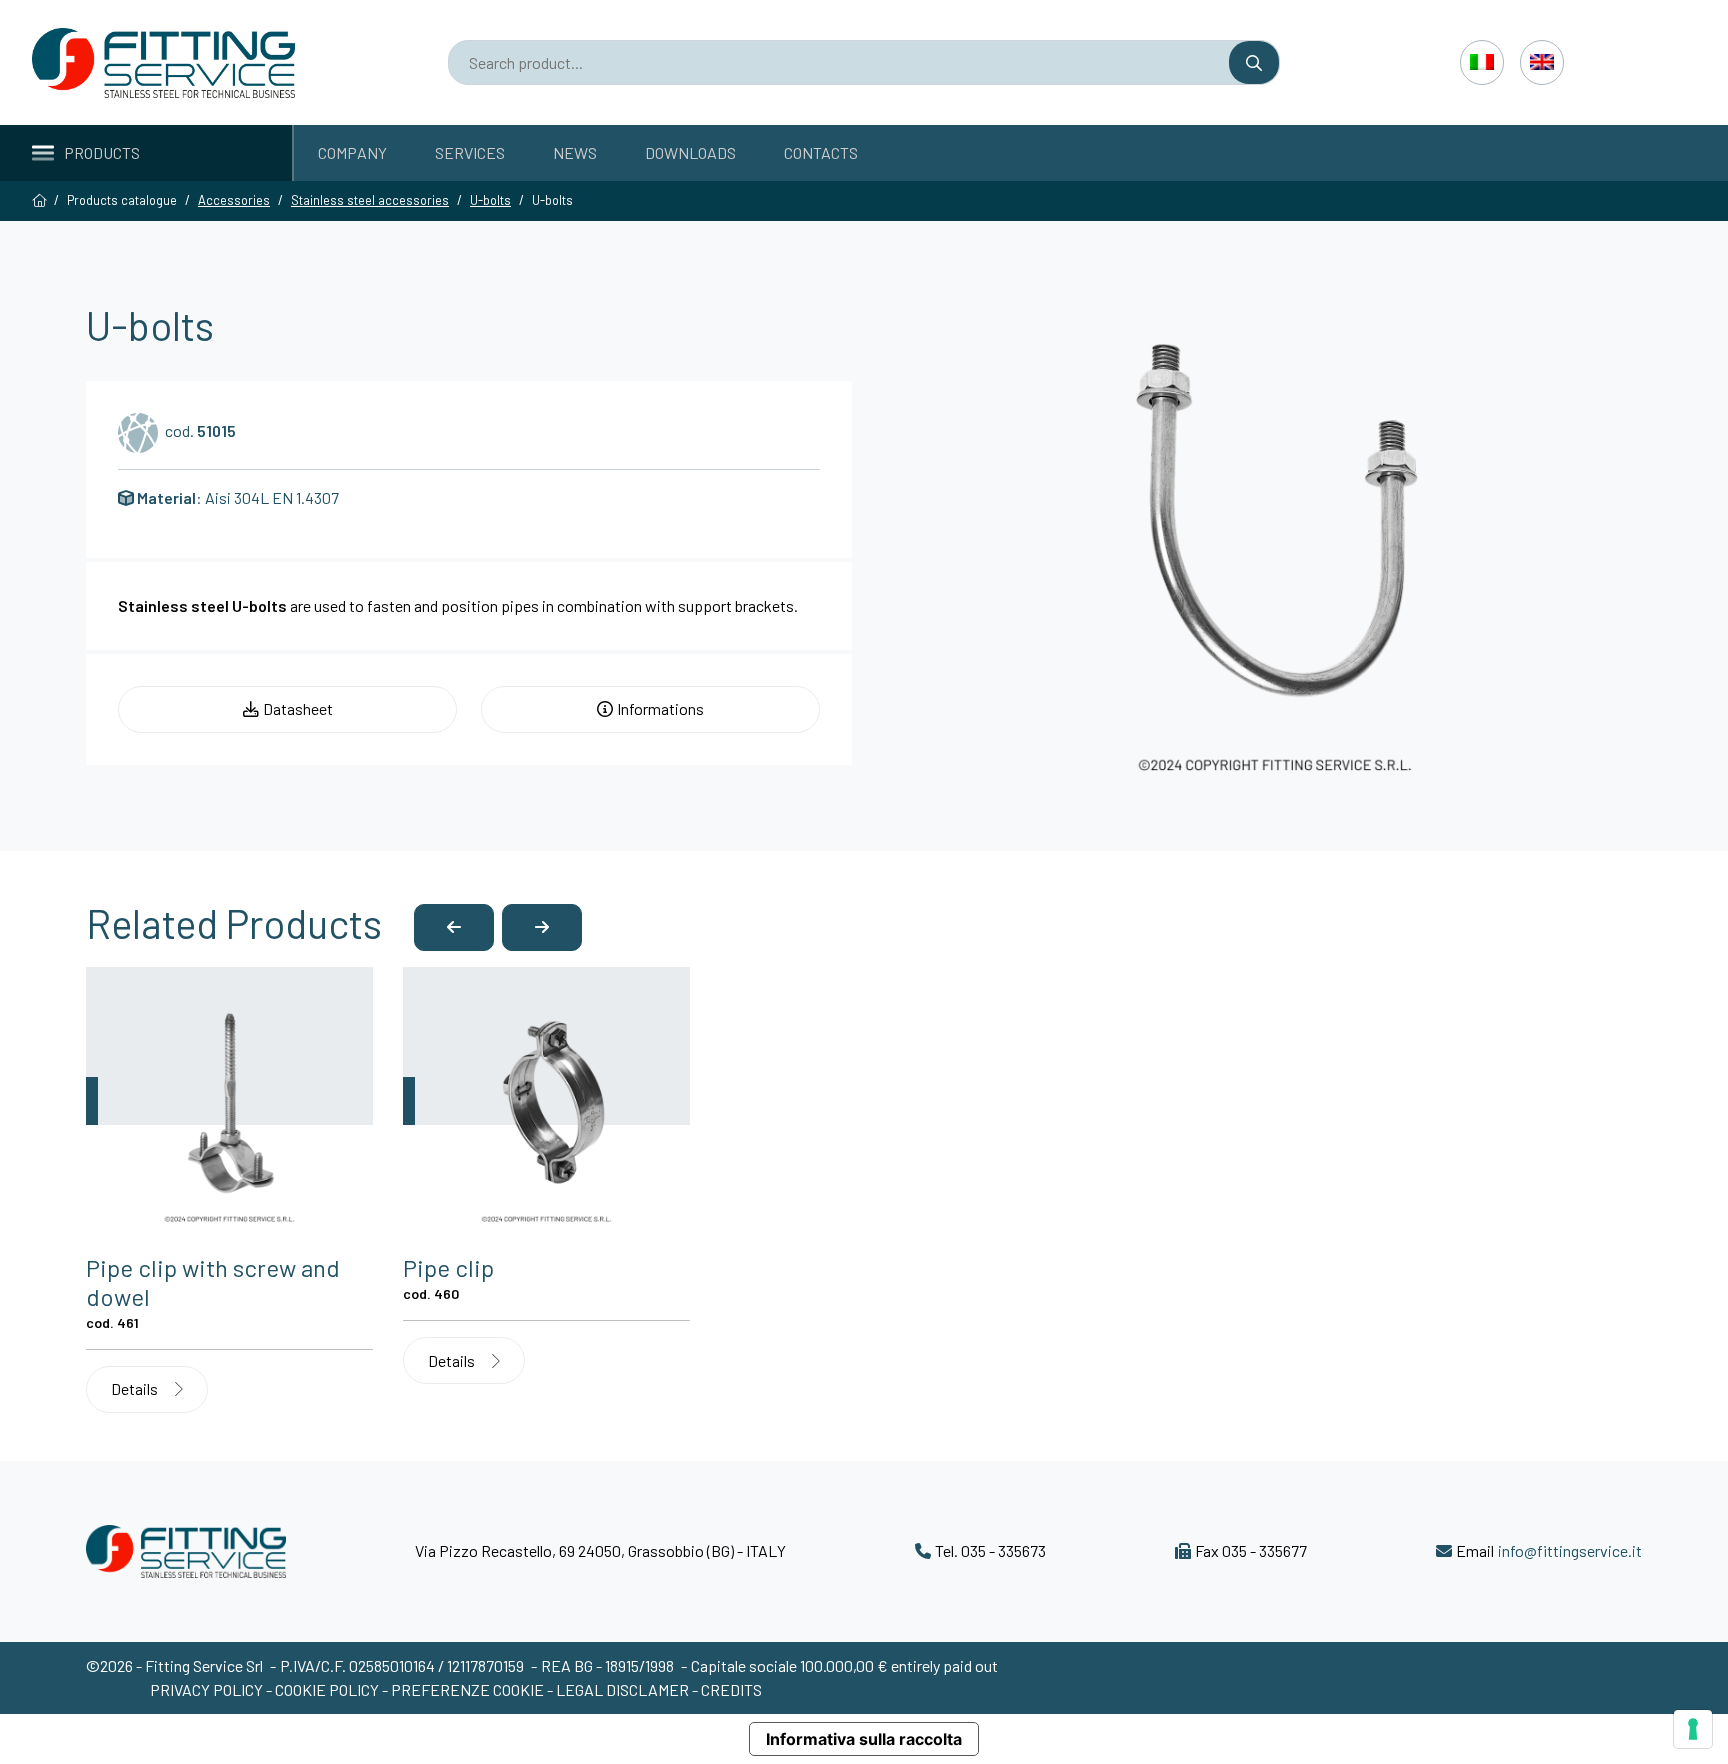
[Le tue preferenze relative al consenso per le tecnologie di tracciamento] (1693, 1729)
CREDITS (731, 1689)
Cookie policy (328, 1689)
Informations (660, 708)
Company (352, 152)
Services (470, 152)
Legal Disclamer (622, 1689)
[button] (454, 927)
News (575, 152)
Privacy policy (208, 1689)
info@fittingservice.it (1570, 1550)
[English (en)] (1542, 62)
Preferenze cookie (467, 1689)
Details (136, 1388)
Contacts (821, 152)
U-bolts (490, 200)
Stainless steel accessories (370, 200)
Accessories (234, 200)
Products (102, 152)
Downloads (690, 152)
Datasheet (298, 708)
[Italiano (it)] (1482, 62)
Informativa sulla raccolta (864, 1739)
